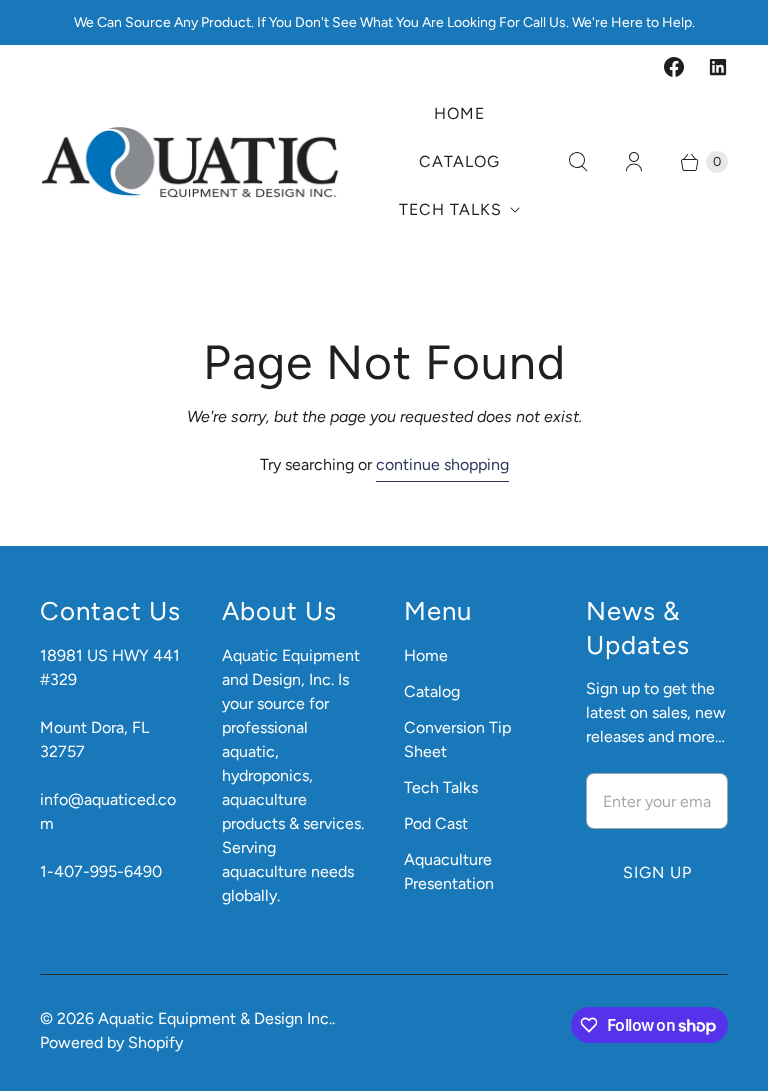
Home (459, 113)
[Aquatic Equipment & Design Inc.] (190, 162)
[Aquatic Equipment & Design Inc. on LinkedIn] (718, 67)
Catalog (459, 161)
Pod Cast (436, 823)
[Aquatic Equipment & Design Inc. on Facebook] (674, 67)
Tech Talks (450, 209)
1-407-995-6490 (101, 871)
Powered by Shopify (111, 1042)
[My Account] (634, 162)
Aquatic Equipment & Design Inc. (215, 1018)
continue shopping (442, 464)
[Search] (578, 162)
